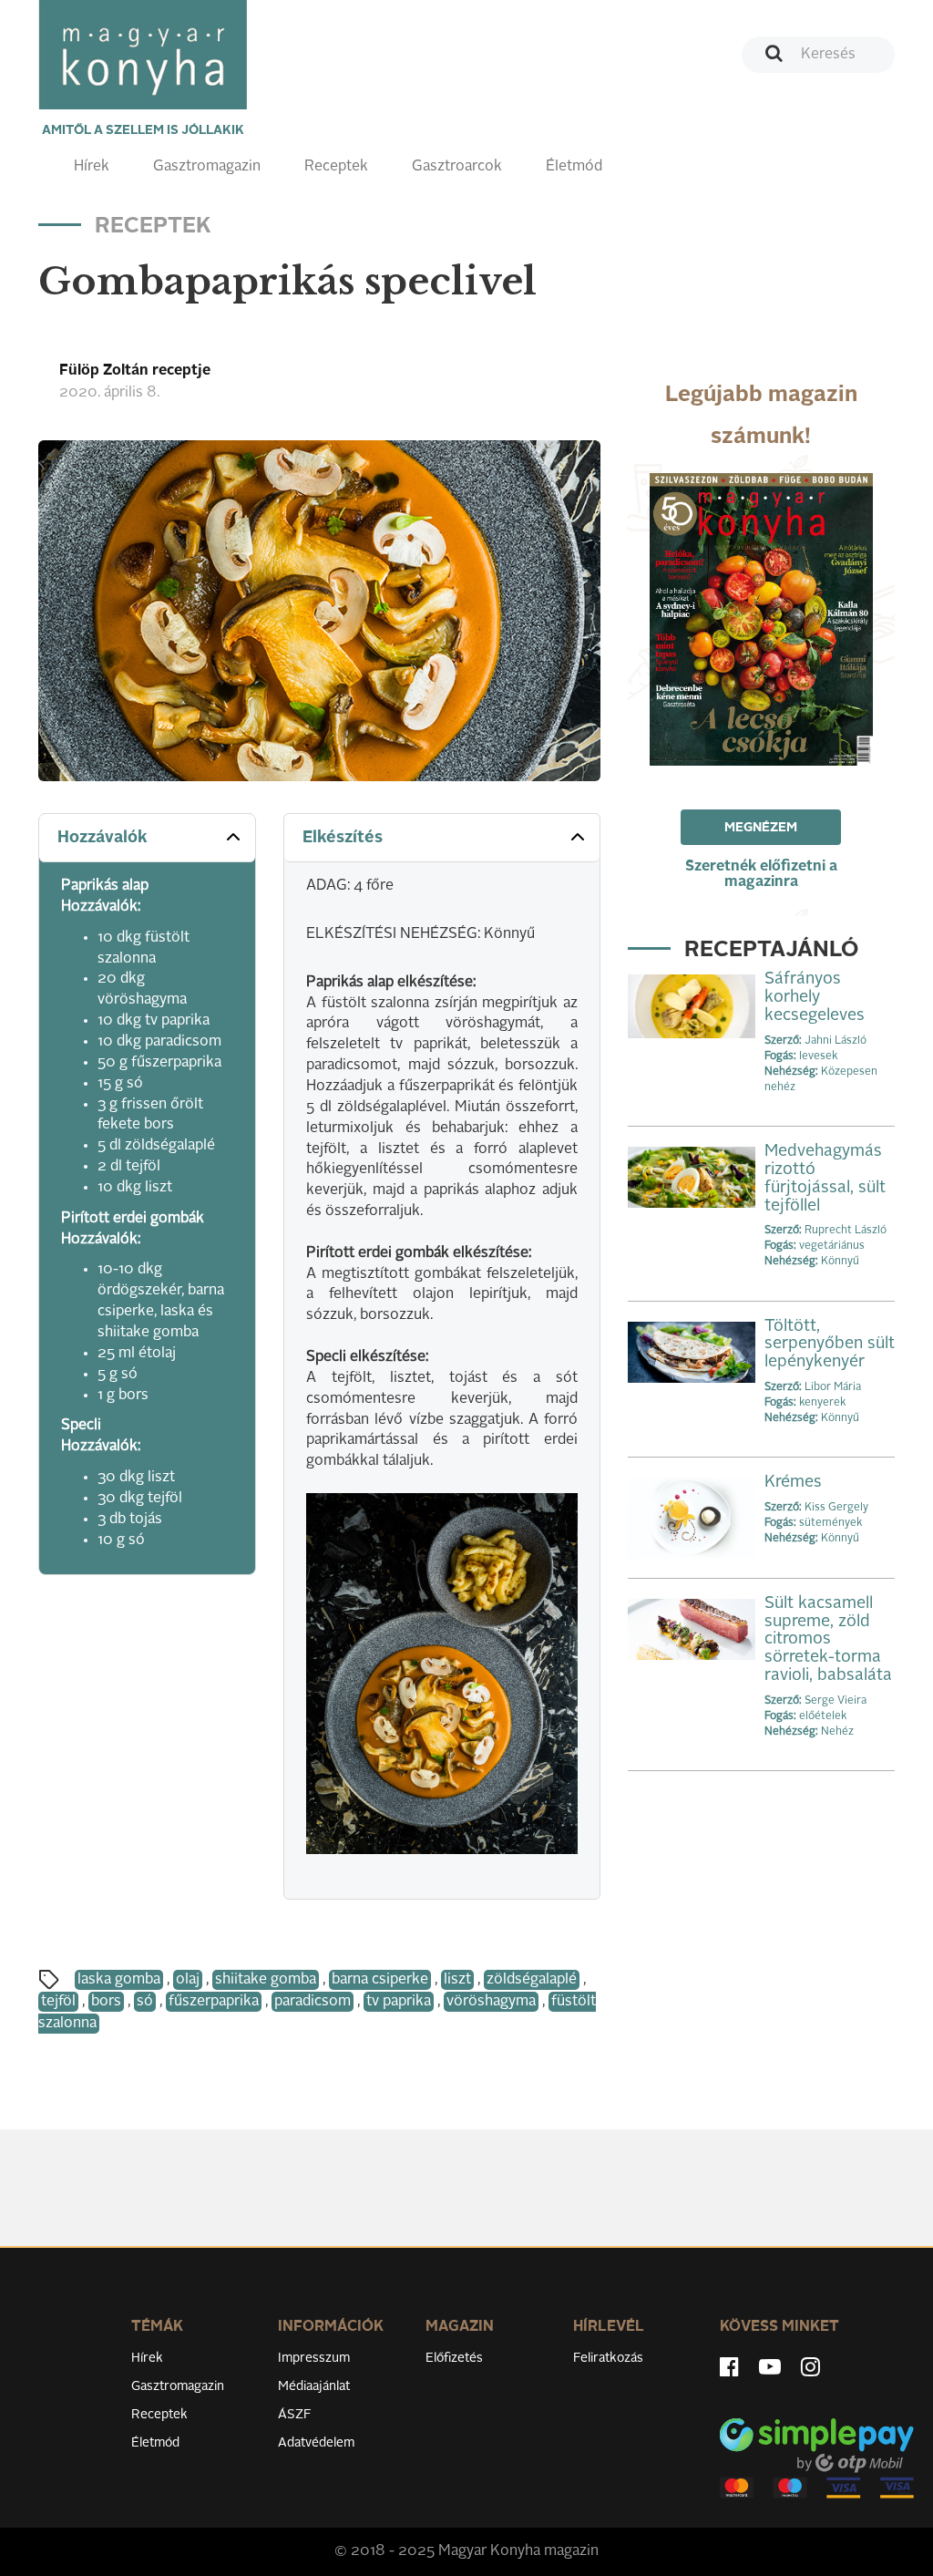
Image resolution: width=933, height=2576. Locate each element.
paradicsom (313, 2002)
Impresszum (314, 2358)
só (145, 2002)
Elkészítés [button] (343, 838)
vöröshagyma (491, 2002)
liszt (457, 1980)
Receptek (336, 167)
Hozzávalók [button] (103, 838)
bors (106, 2002)
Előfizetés (454, 2358)
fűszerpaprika (214, 2002)
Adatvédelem (316, 2443)
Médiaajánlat (314, 2386)
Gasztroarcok (457, 167)
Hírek (92, 167)
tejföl (58, 2002)
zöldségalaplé (532, 1980)
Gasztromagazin (207, 167)
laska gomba (119, 1980)
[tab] (147, 838)
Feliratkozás (608, 2358)
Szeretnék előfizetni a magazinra (761, 875)
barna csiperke (380, 1980)
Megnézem (761, 828)
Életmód (574, 167)
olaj (188, 1980)
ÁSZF (295, 2415)
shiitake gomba (266, 1980)
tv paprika (399, 2002)
